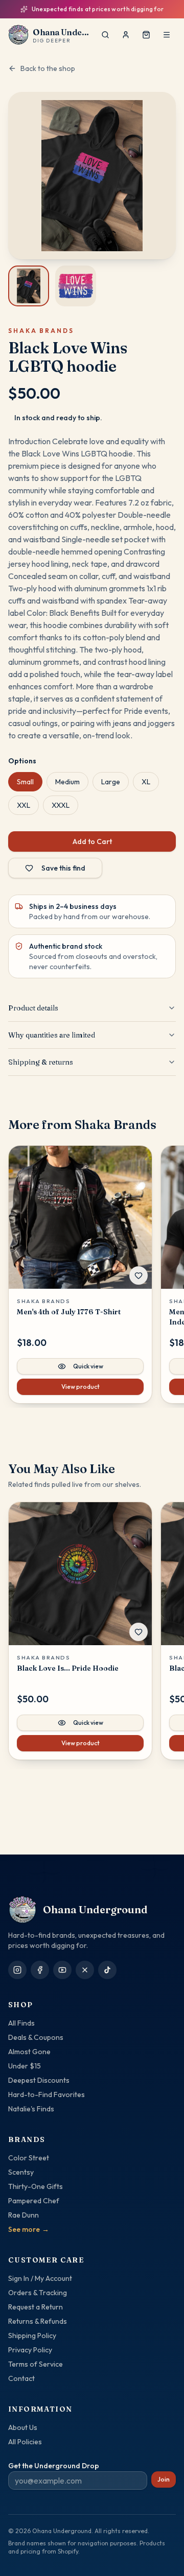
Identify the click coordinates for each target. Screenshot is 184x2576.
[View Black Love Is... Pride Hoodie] (80, 1574)
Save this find (63, 868)
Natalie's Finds (31, 2109)
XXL (24, 805)
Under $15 (25, 2066)
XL (146, 782)
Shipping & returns (41, 1062)
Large (111, 782)
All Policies (25, 2442)
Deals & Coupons (36, 2037)
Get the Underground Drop (54, 2466)
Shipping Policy (32, 2336)
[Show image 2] (76, 286)
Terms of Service (36, 2364)
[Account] (126, 35)
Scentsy (21, 2172)
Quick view (88, 1366)
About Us (23, 2427)
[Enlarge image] (92, 176)
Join (164, 2479)
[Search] (105, 35)
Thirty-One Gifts (36, 2186)
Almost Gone (29, 2052)
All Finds (21, 2023)
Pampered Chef (34, 2201)
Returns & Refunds (38, 2321)
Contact (21, 2378)
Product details (33, 1008)
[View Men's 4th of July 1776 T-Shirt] (80, 1217)
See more (29, 2229)
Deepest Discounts (39, 2080)
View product (80, 1387)
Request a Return (36, 2307)
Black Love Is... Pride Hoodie (68, 1668)
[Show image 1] (29, 286)
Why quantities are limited (52, 1035)
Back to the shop (48, 68)
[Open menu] (167, 35)
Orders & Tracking (38, 2293)
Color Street (29, 2158)
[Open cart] (146, 35)
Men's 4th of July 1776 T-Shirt (69, 1312)
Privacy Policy (30, 2350)
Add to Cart (92, 841)
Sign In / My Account (40, 2278)
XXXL (61, 805)
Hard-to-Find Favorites (47, 2094)
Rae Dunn (24, 2215)
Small (25, 782)
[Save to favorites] (139, 1275)
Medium (67, 782)
